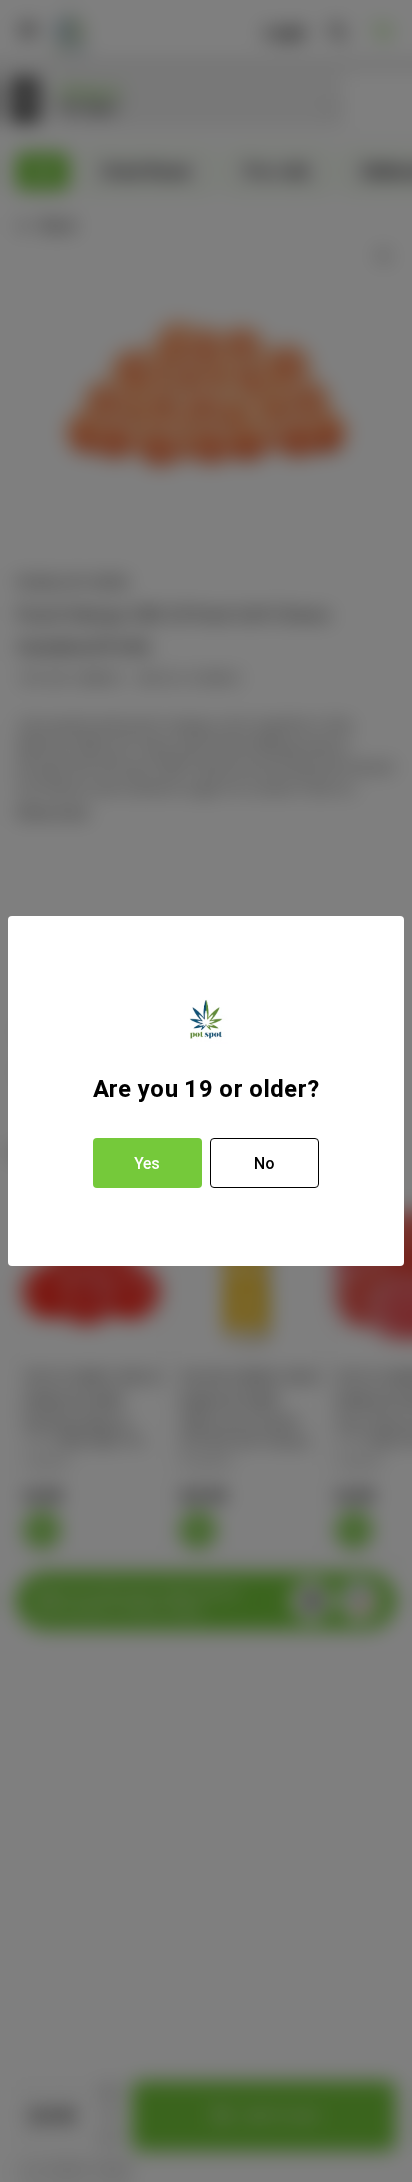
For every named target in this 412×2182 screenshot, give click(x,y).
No (264, 1163)
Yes (147, 1163)
